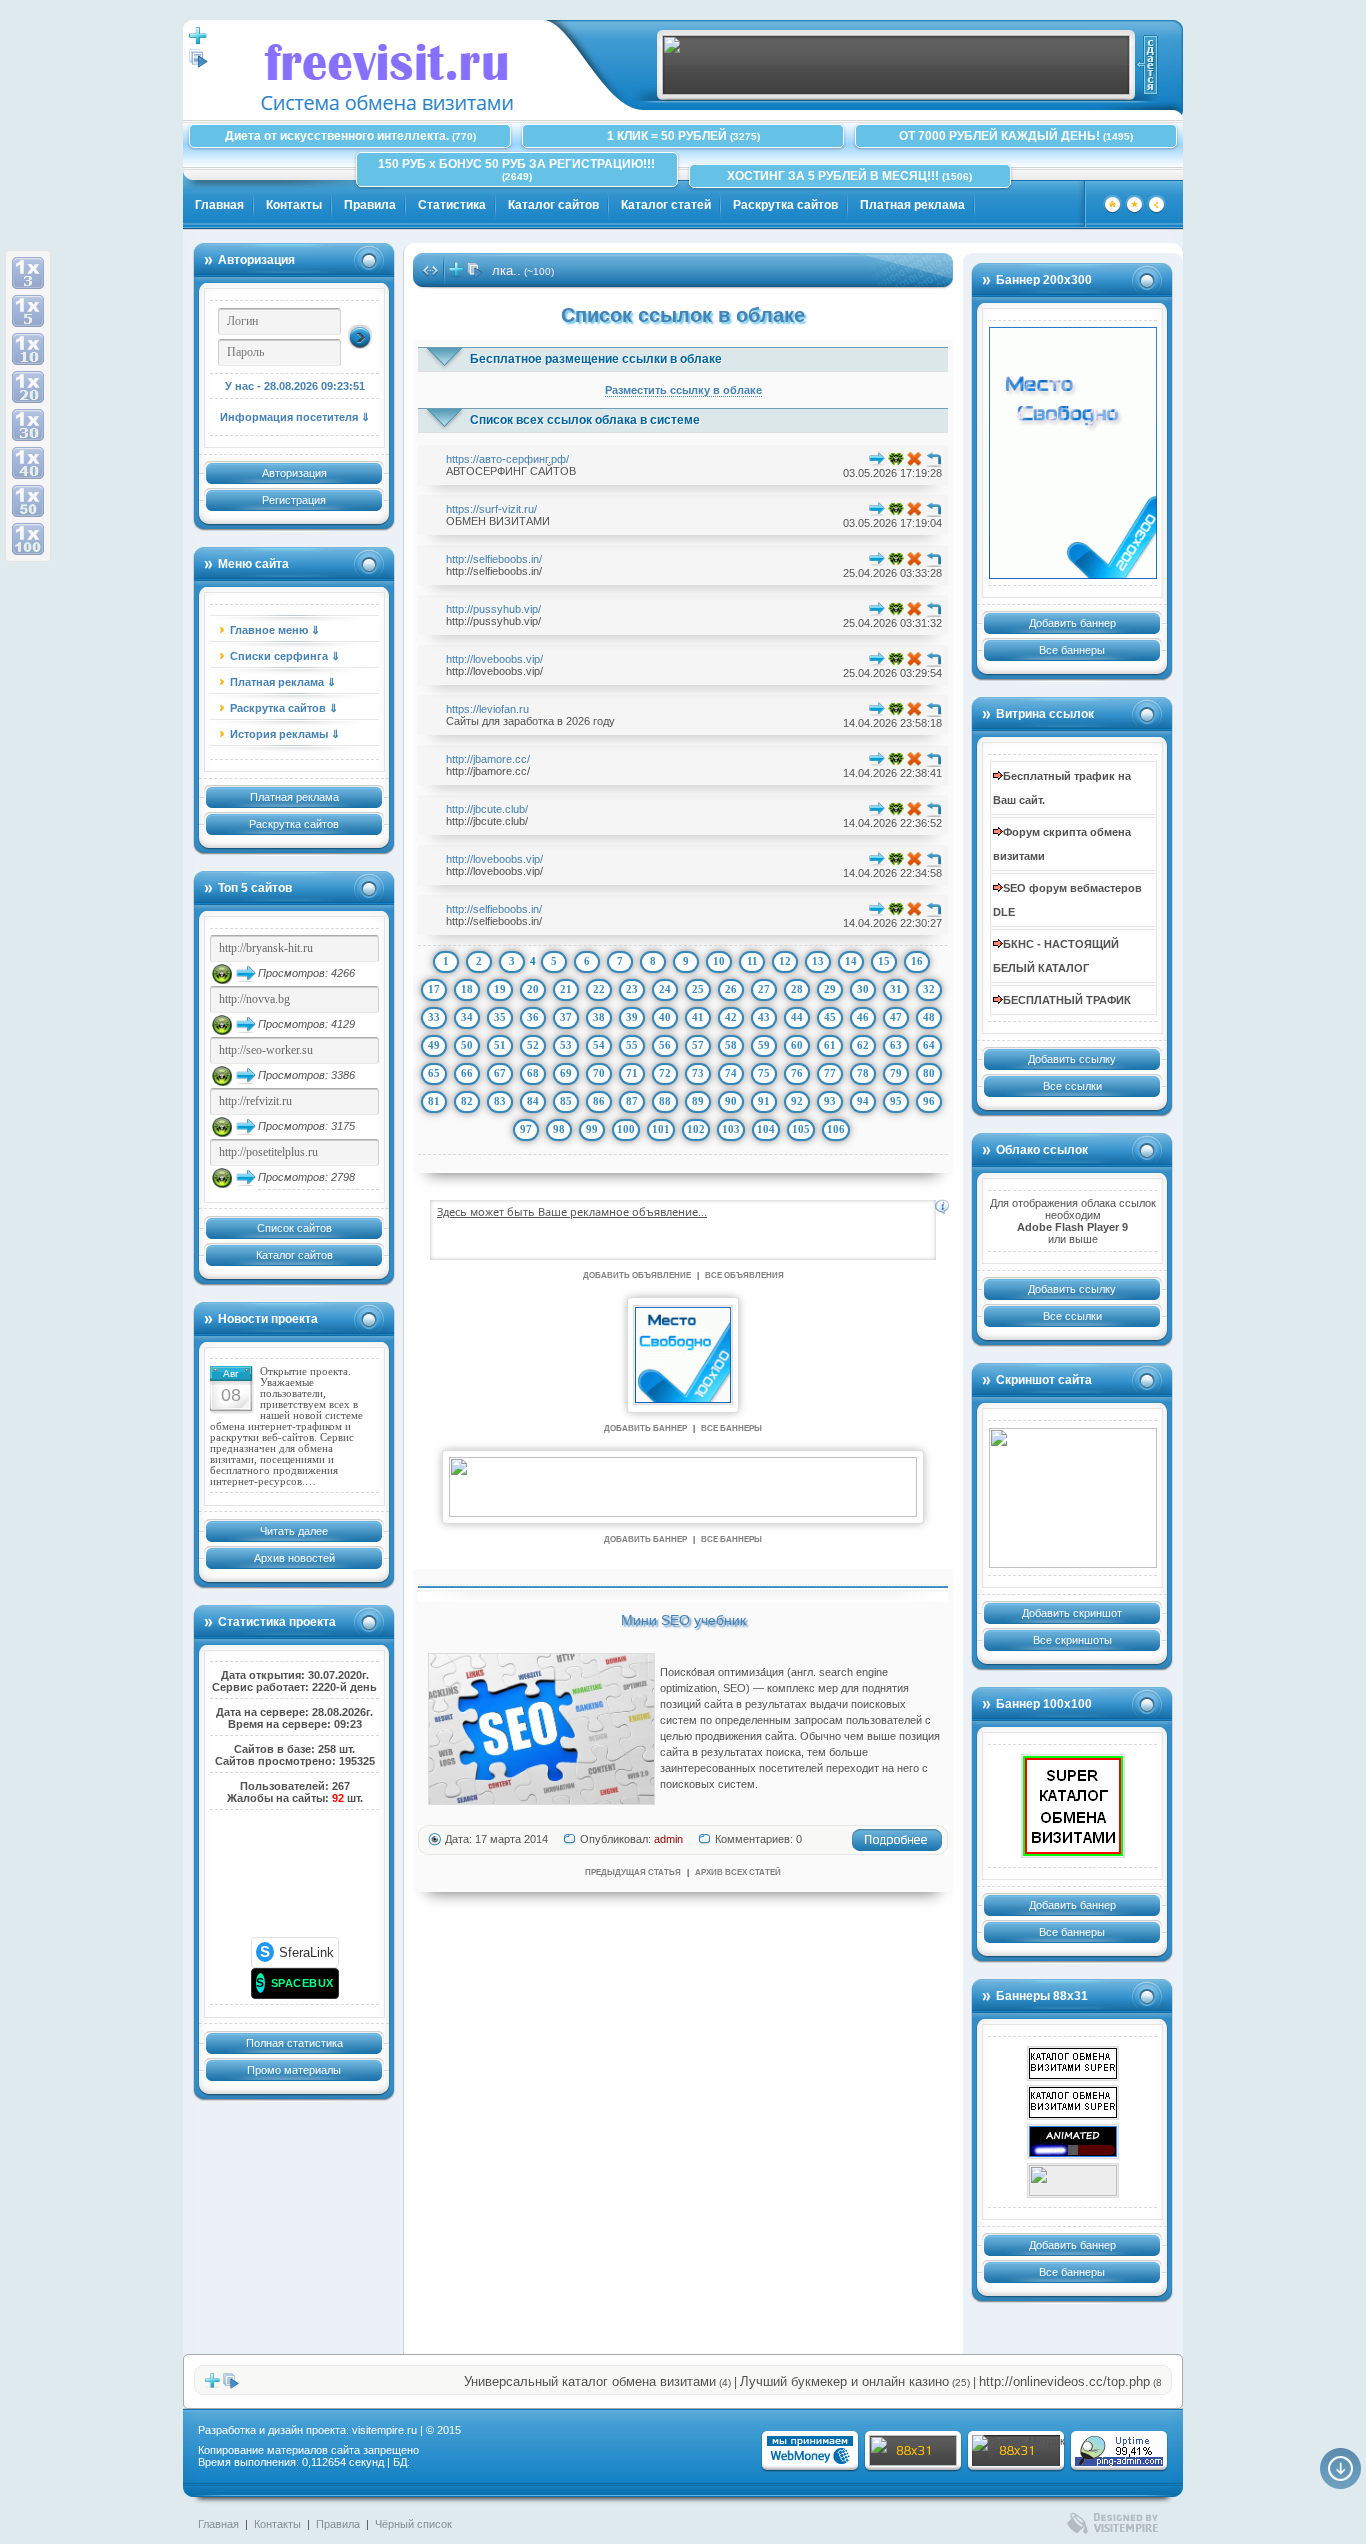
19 (500, 989)
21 (566, 989)
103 (731, 1129)
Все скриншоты (1072, 1640)
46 (863, 1017)
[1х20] (28, 387)
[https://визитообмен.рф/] (1073, 2180)
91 (764, 1101)
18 (467, 989)
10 (719, 961)
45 (830, 1017)
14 (851, 961)
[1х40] (28, 463)
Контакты (294, 205)
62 (863, 1045)
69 (566, 1073)
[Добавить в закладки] (1134, 210)
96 (929, 1101)
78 (863, 1073)
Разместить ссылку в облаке (683, 390)
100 (626, 1129)
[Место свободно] (1072, 453)
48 (929, 1017)
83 (500, 1101)
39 (632, 1017)
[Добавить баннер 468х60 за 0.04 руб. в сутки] (1146, 65)
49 (434, 1045)
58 (731, 1045)
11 (752, 961)
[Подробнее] (897, 1848)
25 (698, 989)
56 (665, 1045)
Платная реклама (912, 205)
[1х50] (28, 501)
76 (797, 1073)
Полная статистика (294, 2043)
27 (764, 989)
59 (764, 1045)
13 (818, 961)
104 (766, 1129)
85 (566, 1101)
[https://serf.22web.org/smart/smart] (1073, 1806)
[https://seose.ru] (896, 91)
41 (698, 1017)
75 (764, 1073)
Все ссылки (1072, 1086)
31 (896, 989)
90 (731, 1101)
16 (917, 961)
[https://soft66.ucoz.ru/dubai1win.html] (1073, 2141)
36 (533, 1017)
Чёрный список (413, 2524)
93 (830, 1101)
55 (632, 1045)
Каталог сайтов (553, 205)
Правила (370, 205)
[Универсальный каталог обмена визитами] (1073, 1498)
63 (896, 1045)
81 (434, 1101)
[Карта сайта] (1156, 210)
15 (884, 961)
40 (665, 1017)
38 (599, 1017)
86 (599, 1101)
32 (929, 989)
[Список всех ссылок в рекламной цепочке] (198, 64)
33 (434, 1017)
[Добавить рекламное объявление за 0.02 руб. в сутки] (942, 1207)
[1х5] (28, 311)
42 (731, 1017)
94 (863, 1101)
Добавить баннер (1072, 623)
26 (731, 989)
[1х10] (28, 349)
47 (896, 1017)
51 (500, 1045)
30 (863, 989)
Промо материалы (294, 2070)
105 (801, 1129)
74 (731, 1073)
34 (467, 1017)
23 (632, 989)
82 (467, 1101)
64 (929, 1045)
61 (830, 1045)
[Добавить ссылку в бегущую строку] (456, 274)
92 (797, 1101)
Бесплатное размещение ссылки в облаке (596, 359)
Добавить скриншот (1072, 1613)
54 (599, 1045)
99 (592, 1129)
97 (526, 1129)
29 (830, 989)
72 (665, 1073)
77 (830, 1073)
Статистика (452, 205)
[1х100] (28, 539)
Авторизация (294, 473)
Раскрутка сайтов (785, 205)
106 (836, 1129)
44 (797, 1017)
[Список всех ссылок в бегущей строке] (475, 274)
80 (929, 1073)
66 (467, 1073)
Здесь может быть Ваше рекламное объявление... (572, 1211)
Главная (219, 205)
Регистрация (294, 500)
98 (559, 1129)
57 (698, 1045)
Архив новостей (294, 1558)
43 (764, 1017)
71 (632, 1073)
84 (533, 1101)
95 (896, 1101)
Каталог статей (666, 205)
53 (566, 1045)
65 (434, 1073)
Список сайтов (294, 1228)
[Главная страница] (1112, 210)
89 (698, 1101)
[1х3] (28, 273)
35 (500, 1017)
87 (632, 1101)
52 (533, 1045)
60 (797, 1045)
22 (599, 989)
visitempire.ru (384, 2430)
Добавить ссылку (1072, 1059)
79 (896, 1073)
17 (434, 989)
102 (696, 1129)
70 (599, 1073)
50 (467, 1045)
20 (533, 989)
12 (785, 961)
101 (661, 1129)
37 (566, 1017)
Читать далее (294, 1531)
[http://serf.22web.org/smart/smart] (1073, 2102)
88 (665, 1101)
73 (698, 1073)
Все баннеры (1072, 650)
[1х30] (28, 425)
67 (500, 1073)
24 (665, 989)
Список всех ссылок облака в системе (585, 420)
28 (797, 989)
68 (533, 1073)
